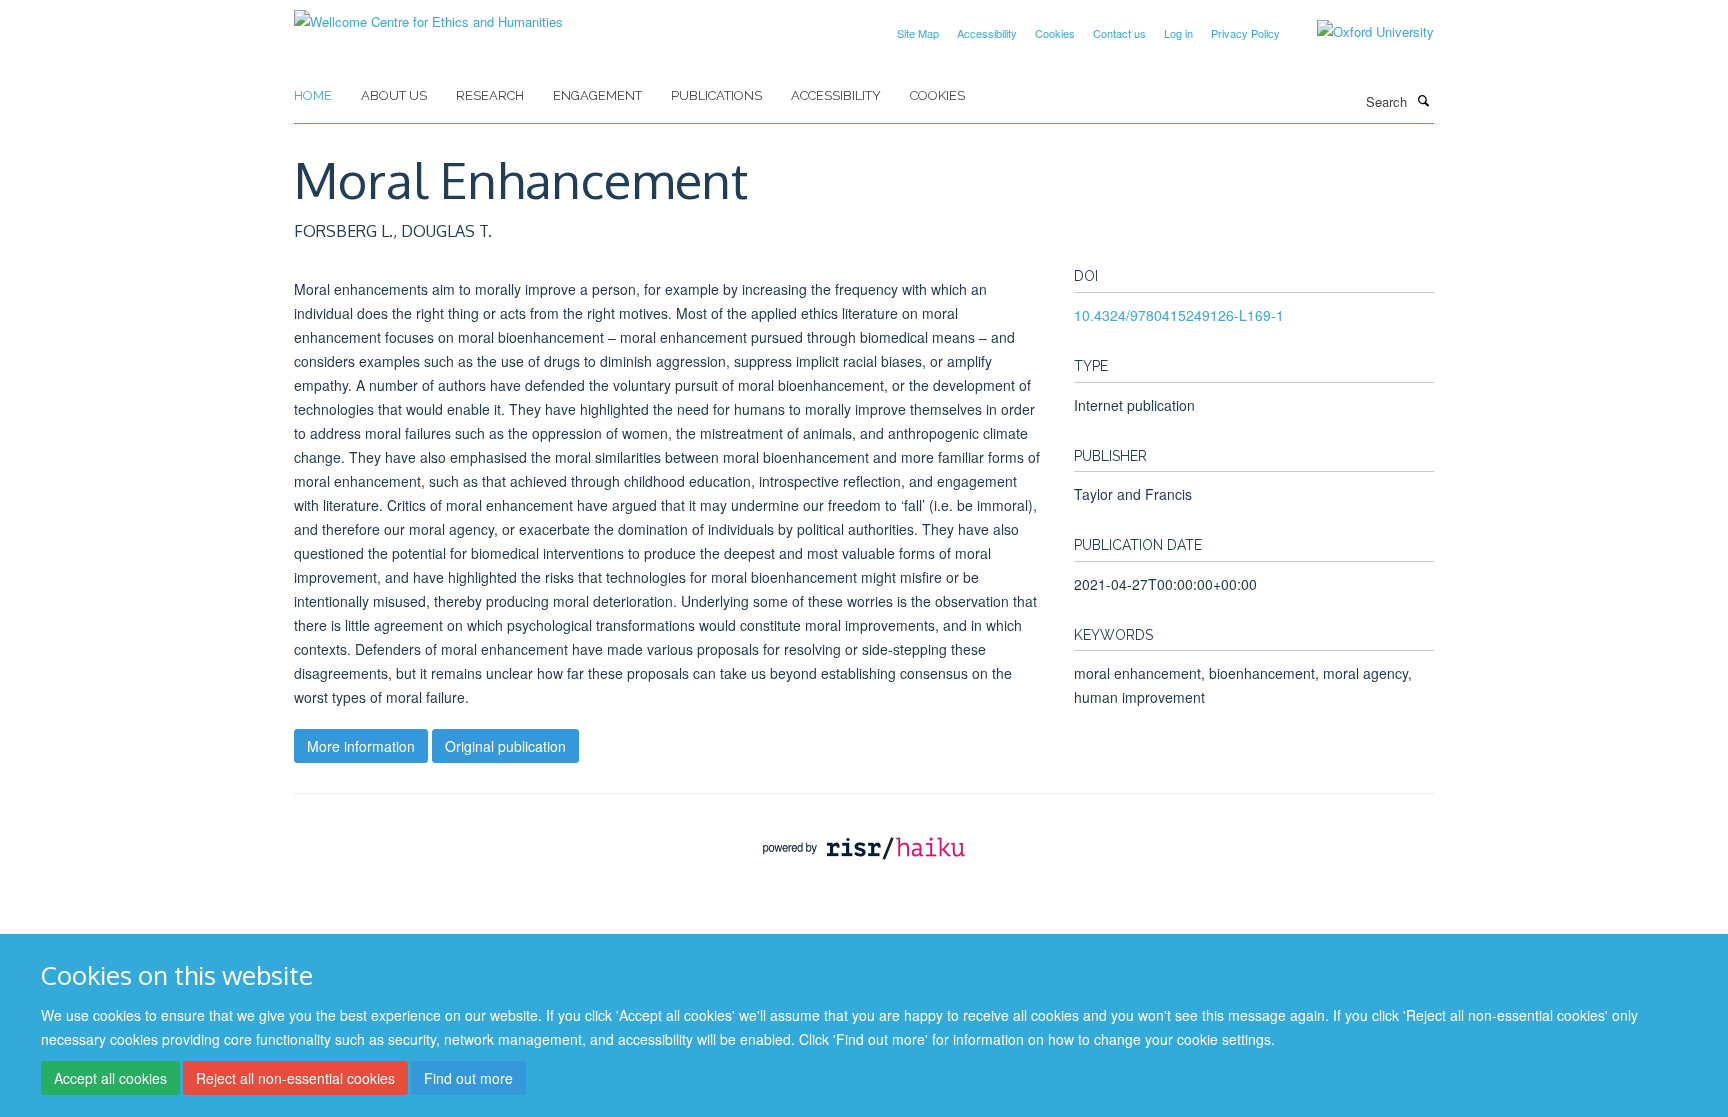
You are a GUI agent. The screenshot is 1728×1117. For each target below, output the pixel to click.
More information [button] (361, 746)
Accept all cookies (110, 1078)
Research (490, 95)
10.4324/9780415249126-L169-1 (1179, 315)
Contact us (1119, 33)
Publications (716, 95)
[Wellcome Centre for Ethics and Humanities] (428, 14)
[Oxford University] (1360, 32)
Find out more (468, 1078)
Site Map (918, 33)
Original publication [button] (505, 746)
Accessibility (987, 33)
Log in (1178, 33)
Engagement (597, 95)
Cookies (1055, 33)
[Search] (1423, 100)
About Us (394, 95)
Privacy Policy (1245, 33)
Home (313, 95)
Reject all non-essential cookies (295, 1078)
